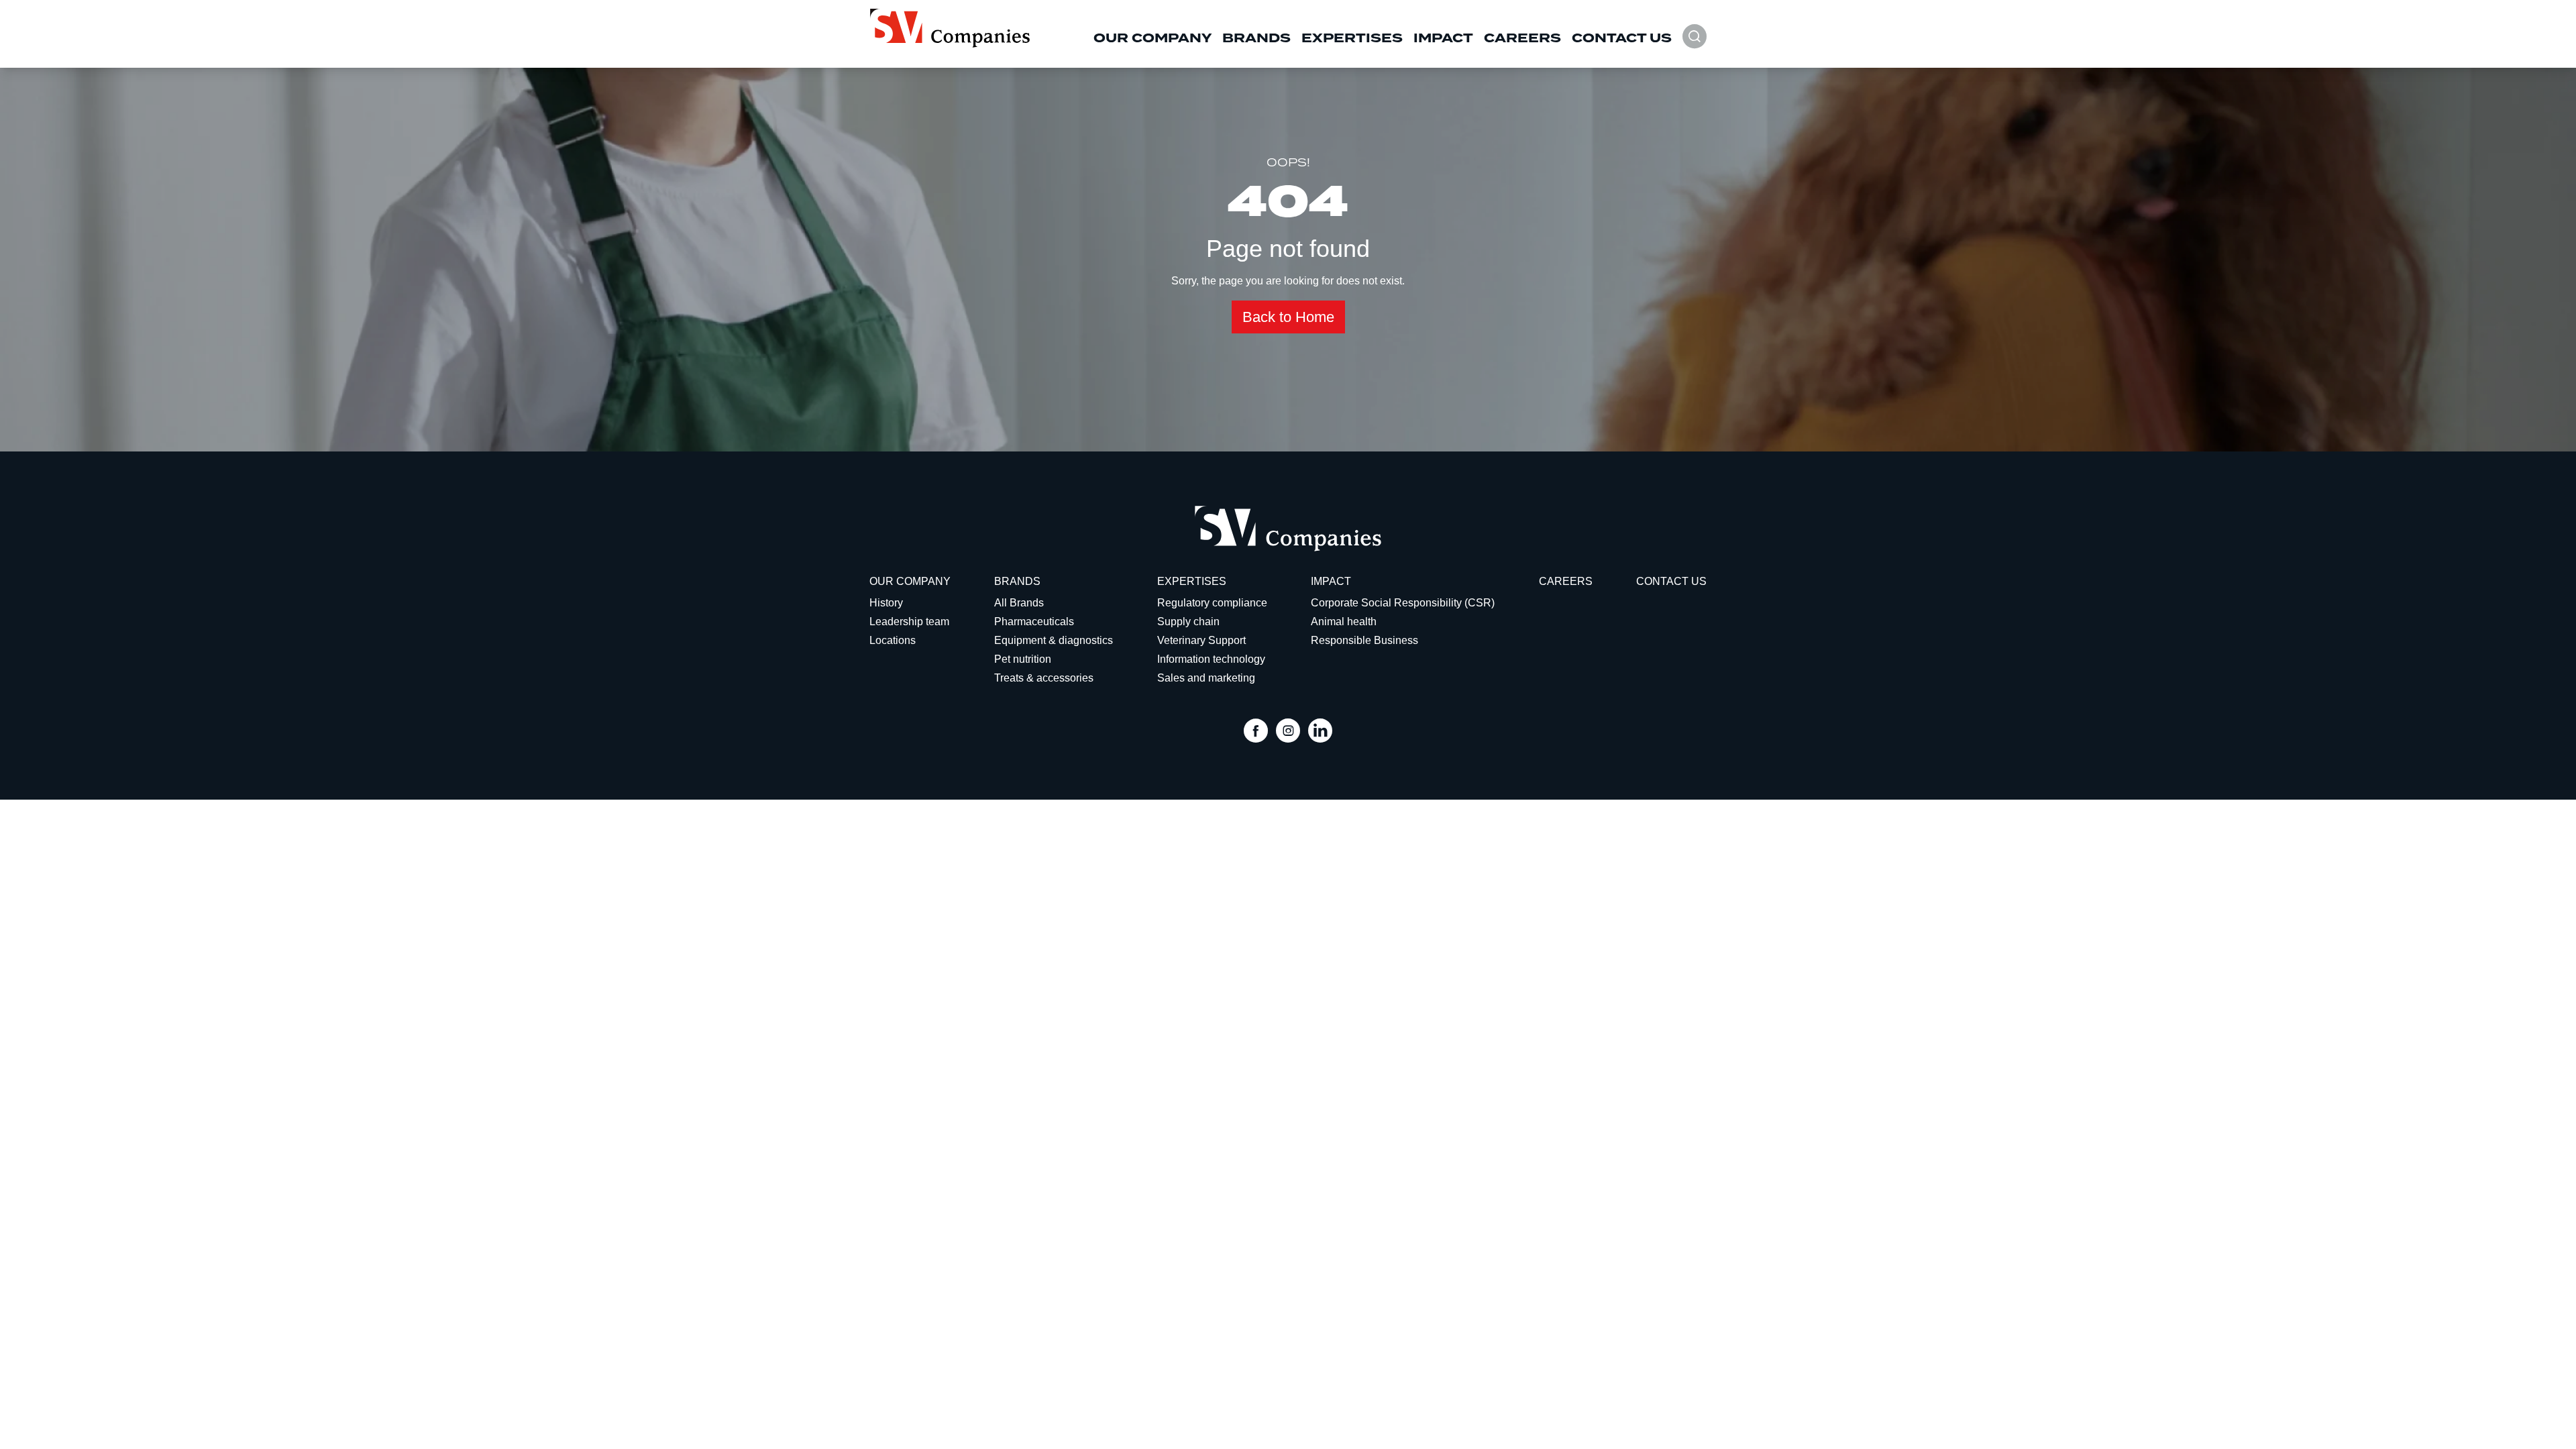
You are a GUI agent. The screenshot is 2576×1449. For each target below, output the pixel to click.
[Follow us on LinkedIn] (1320, 732)
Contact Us (1622, 38)
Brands (1256, 38)
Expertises (1352, 38)
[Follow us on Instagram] (1288, 732)
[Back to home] (950, 28)
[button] (1695, 43)
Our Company (1152, 38)
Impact (1443, 38)
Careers (1522, 38)
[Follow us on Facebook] (1256, 732)
